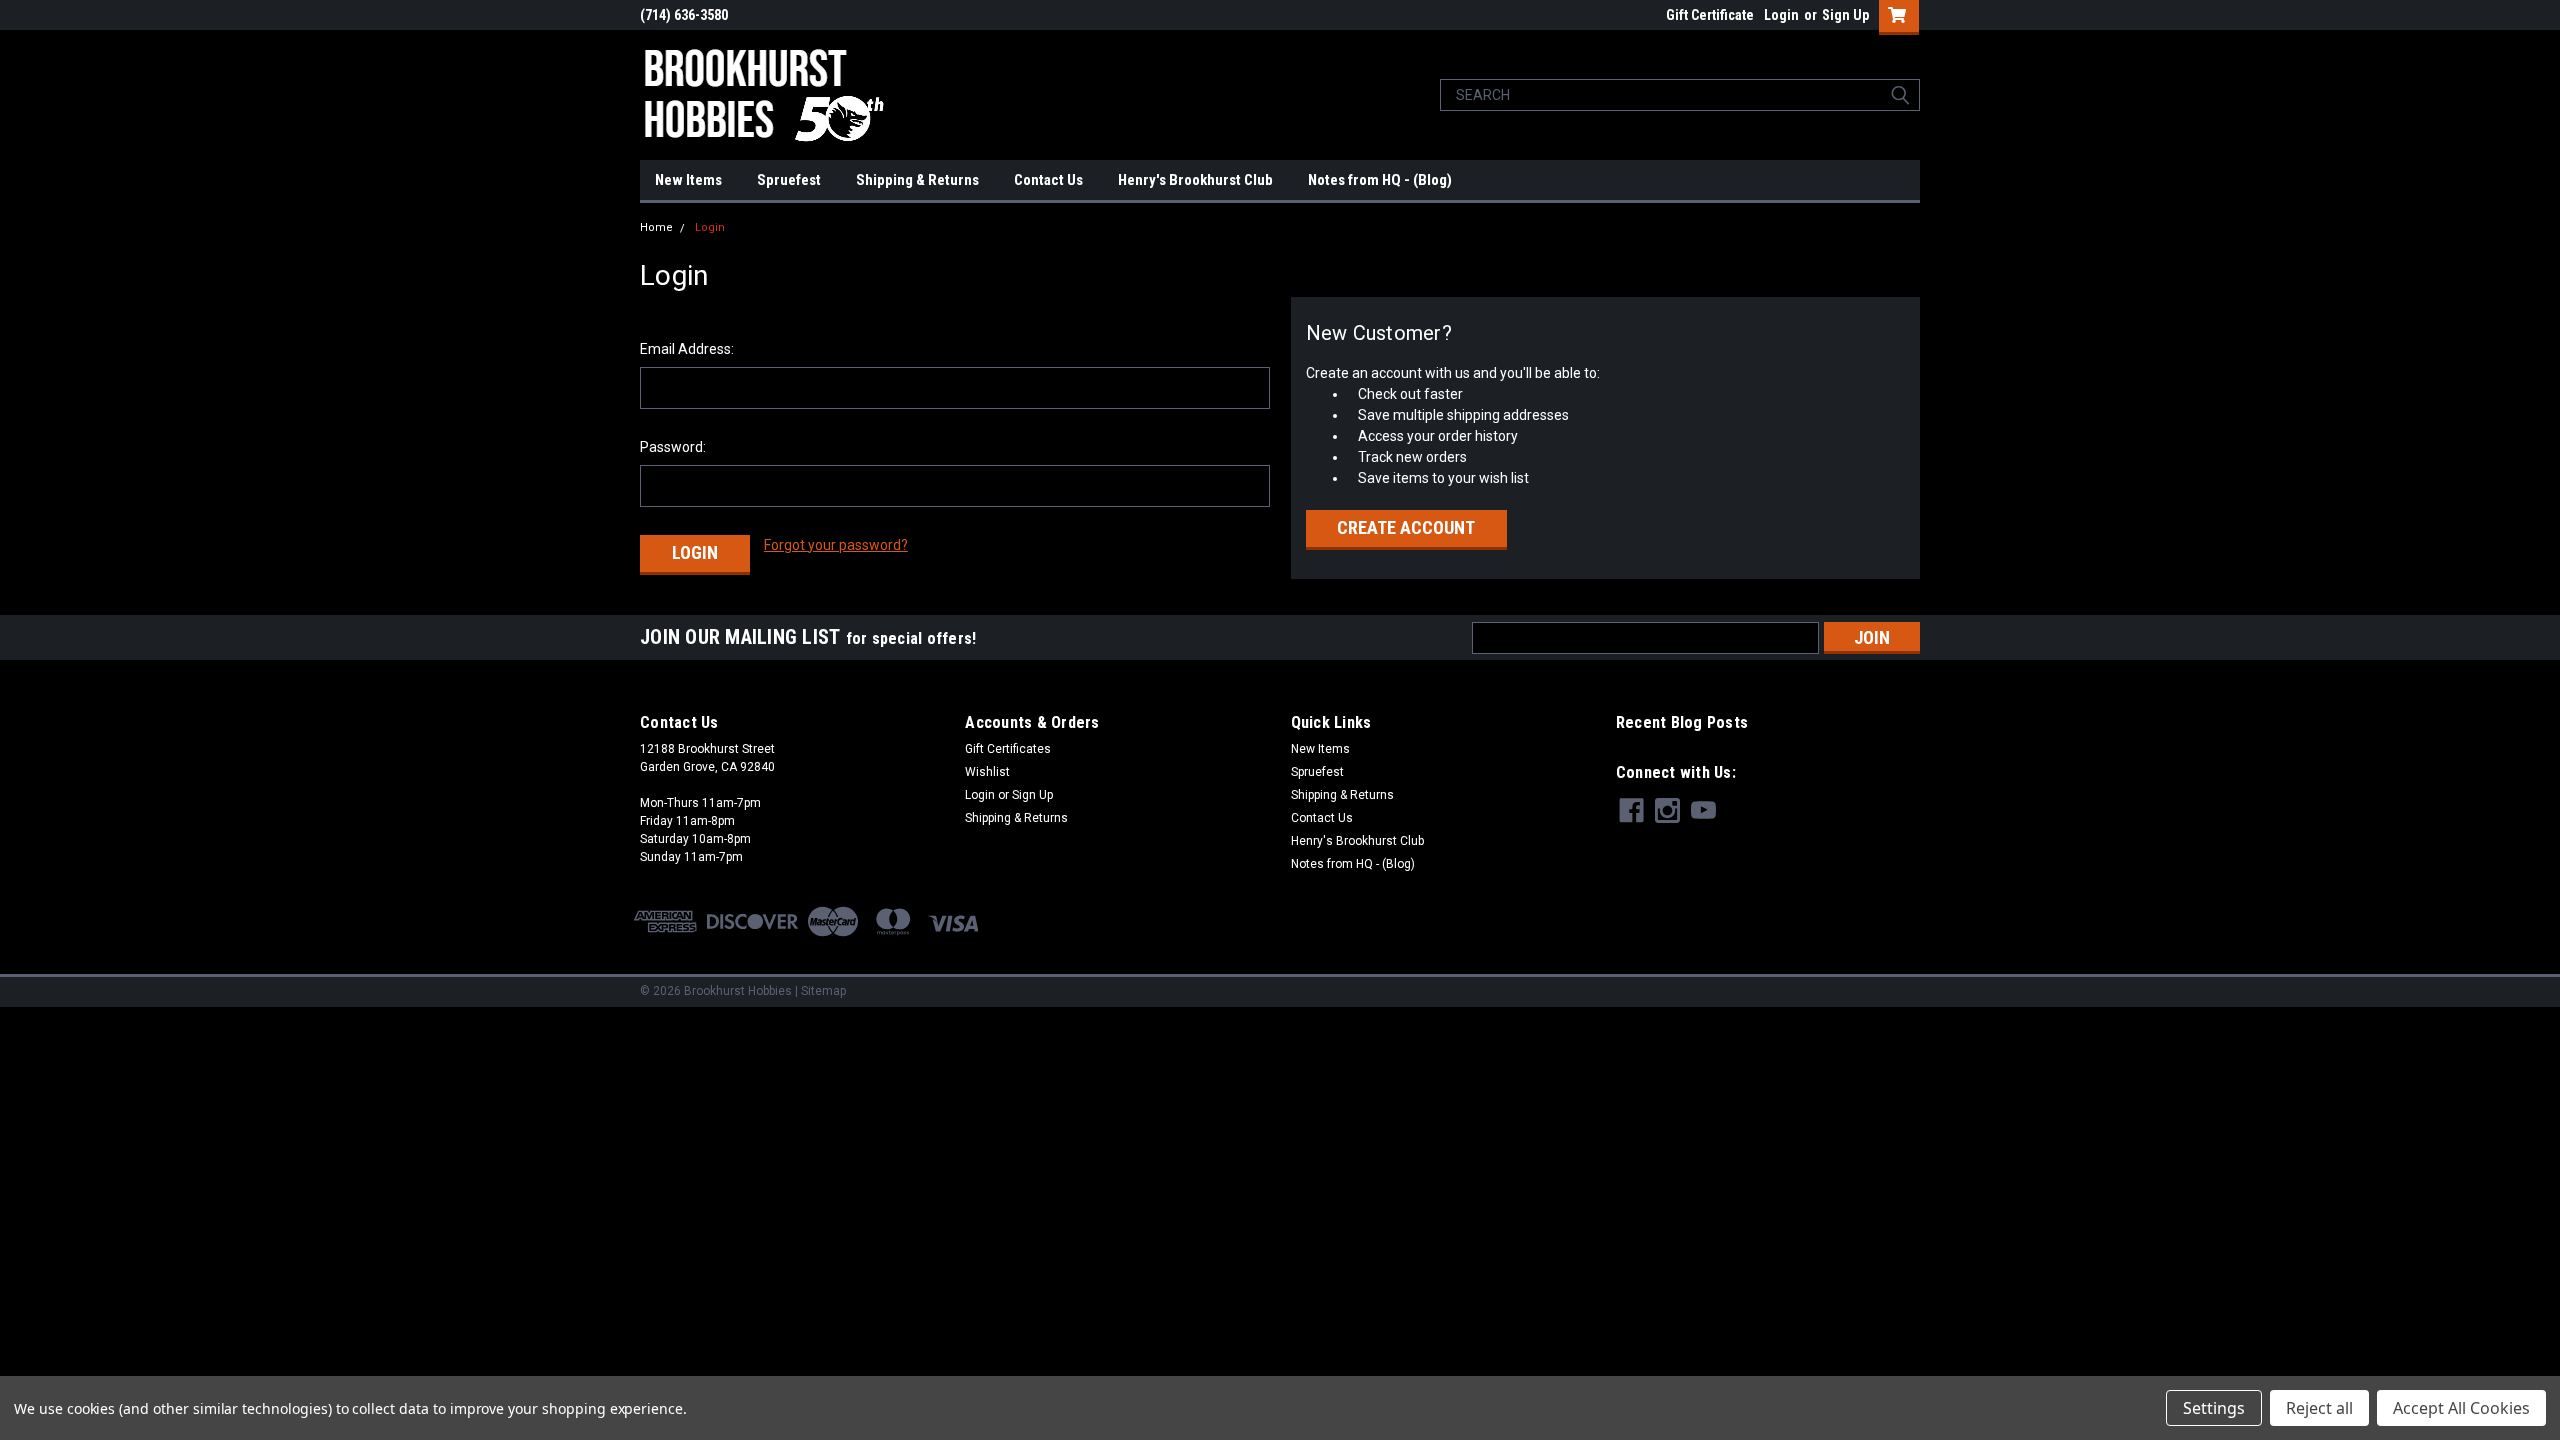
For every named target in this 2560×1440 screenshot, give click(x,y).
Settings (2214, 1408)
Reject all (2319, 1408)
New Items (688, 180)
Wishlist (987, 772)
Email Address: (687, 349)
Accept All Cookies (2461, 1408)
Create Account (1406, 527)
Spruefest (789, 180)
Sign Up (1845, 15)
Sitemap (823, 991)
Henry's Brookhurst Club (1195, 180)
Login (1781, 15)
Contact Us (1048, 180)
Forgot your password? (836, 545)
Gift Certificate (1710, 15)
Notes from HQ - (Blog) (1380, 180)
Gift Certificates (1008, 749)
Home (656, 227)
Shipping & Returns (917, 180)
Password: (673, 447)
